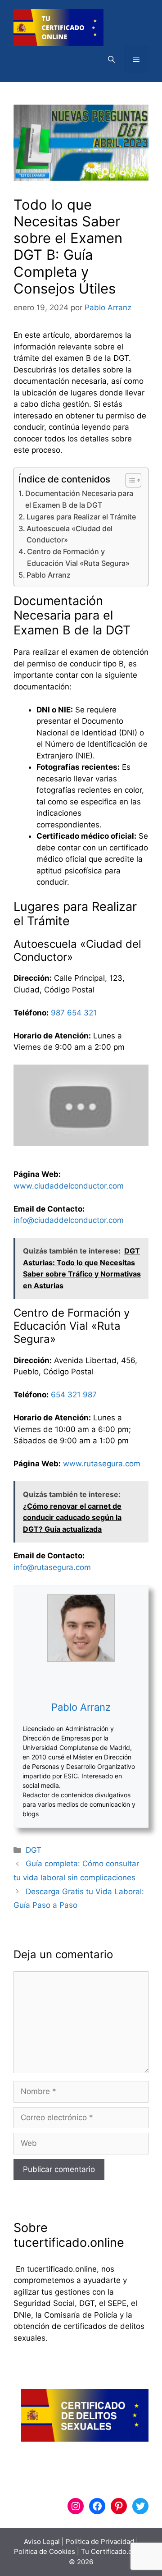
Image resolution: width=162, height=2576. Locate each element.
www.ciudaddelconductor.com (69, 1186)
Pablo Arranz (49, 575)
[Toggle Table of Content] (129, 480)
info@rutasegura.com (52, 1567)
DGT (34, 1850)
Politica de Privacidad (100, 2542)
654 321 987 (74, 1395)
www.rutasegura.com (102, 1464)
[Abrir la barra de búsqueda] (111, 60)
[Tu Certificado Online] (58, 27)
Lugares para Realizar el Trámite (81, 517)
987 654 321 (74, 1013)
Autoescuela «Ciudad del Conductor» (70, 534)
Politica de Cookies (45, 2551)
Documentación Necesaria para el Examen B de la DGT (79, 499)
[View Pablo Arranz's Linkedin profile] (81, 1681)
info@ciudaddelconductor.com (69, 1220)
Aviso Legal (42, 2542)
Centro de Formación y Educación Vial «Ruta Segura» (78, 557)
